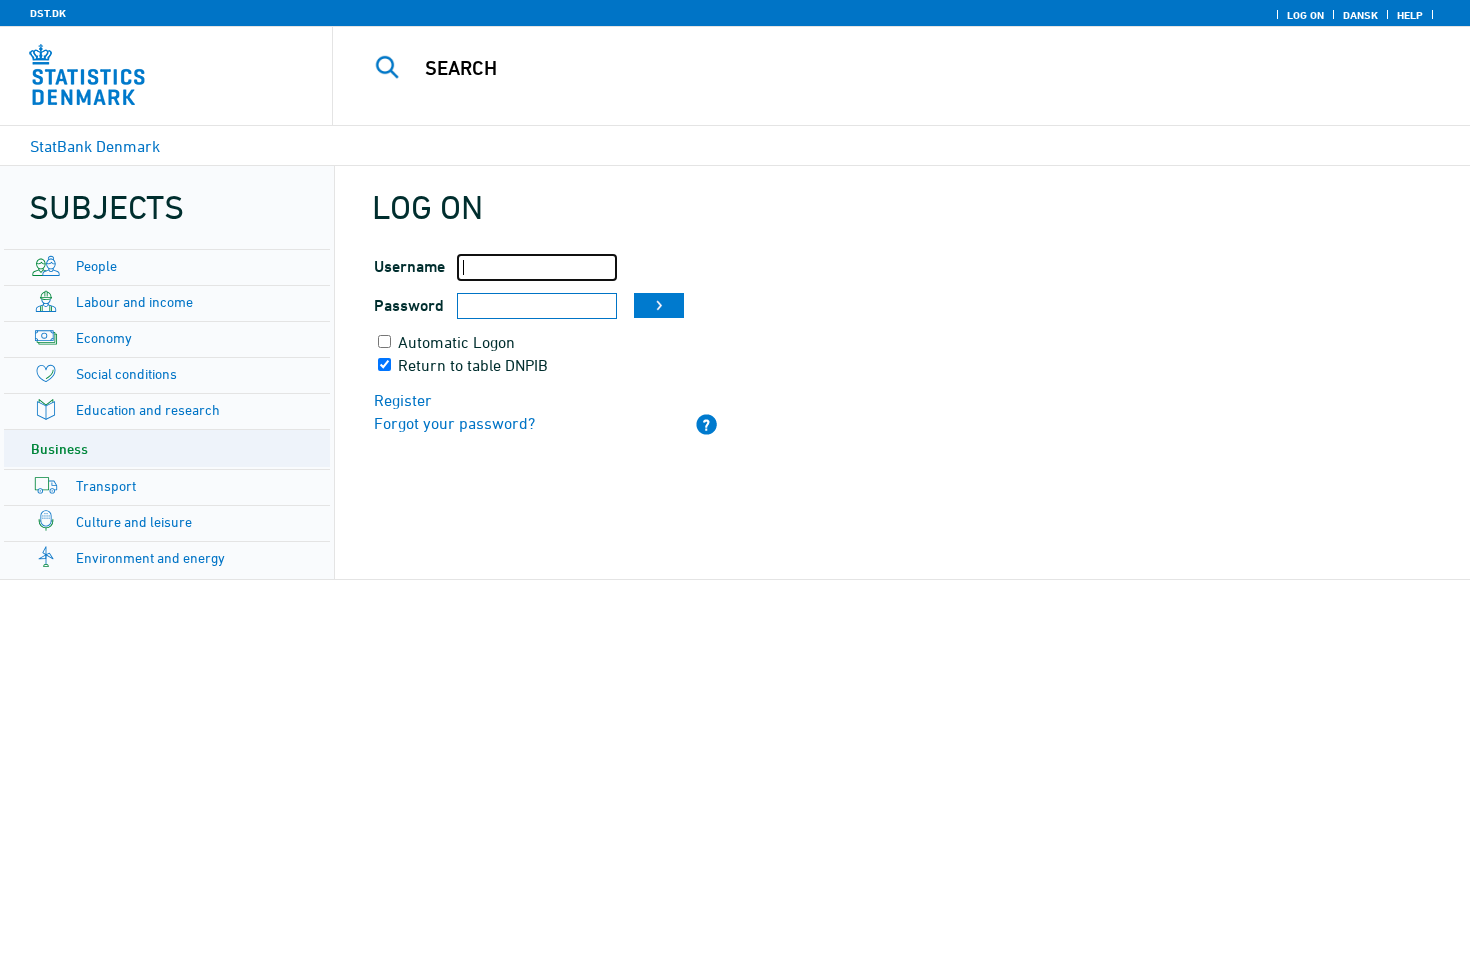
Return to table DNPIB (473, 365)
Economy (104, 337)
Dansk (1360, 15)
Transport (106, 485)
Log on (1305, 15)
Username (409, 266)
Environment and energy (150, 557)
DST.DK (48, 13)
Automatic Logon (456, 342)
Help (1410, 15)
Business (59, 448)
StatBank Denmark (95, 146)
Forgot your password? (454, 423)
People (96, 265)
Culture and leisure (134, 521)
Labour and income (134, 301)
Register (403, 400)
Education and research (148, 409)
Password (409, 305)
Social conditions (126, 373)
